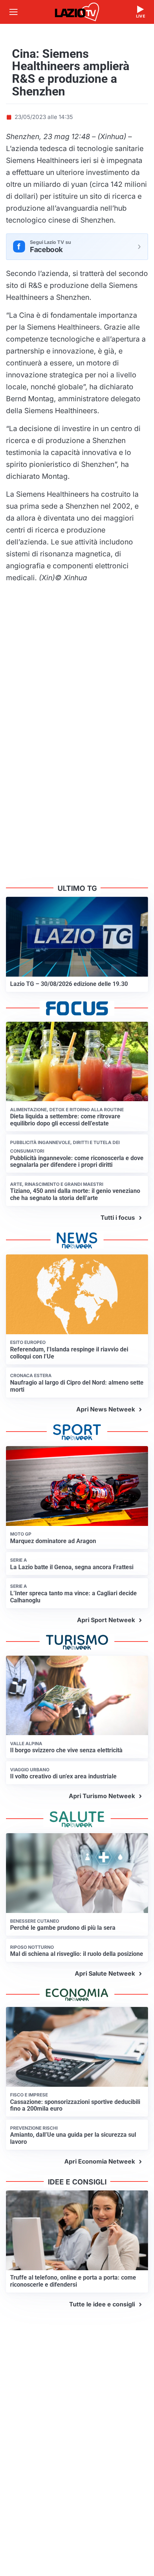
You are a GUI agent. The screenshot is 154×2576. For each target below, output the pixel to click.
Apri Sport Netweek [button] (106, 1620)
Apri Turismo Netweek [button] (102, 1796)
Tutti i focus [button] (118, 1218)
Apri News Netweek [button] (106, 1409)
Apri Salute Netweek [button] (105, 1973)
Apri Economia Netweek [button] (100, 2161)
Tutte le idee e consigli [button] (102, 2304)
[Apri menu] (13, 12)
